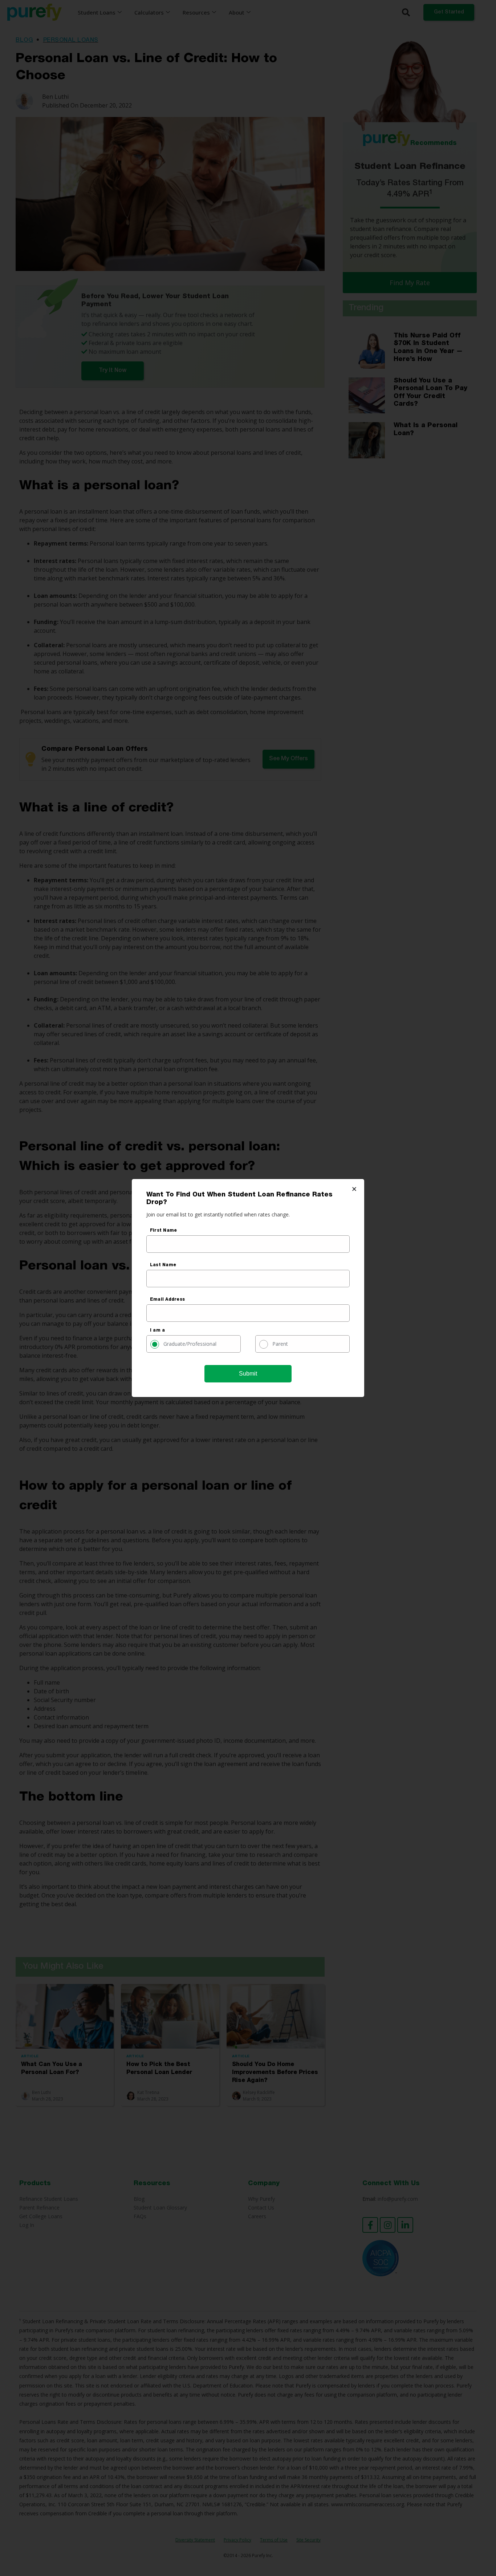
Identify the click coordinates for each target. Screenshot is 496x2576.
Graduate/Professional (190, 1344)
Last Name (163, 1265)
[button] (354, 1189)
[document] (248, 1288)
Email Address (167, 1300)
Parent (280, 1344)
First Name (163, 1231)
